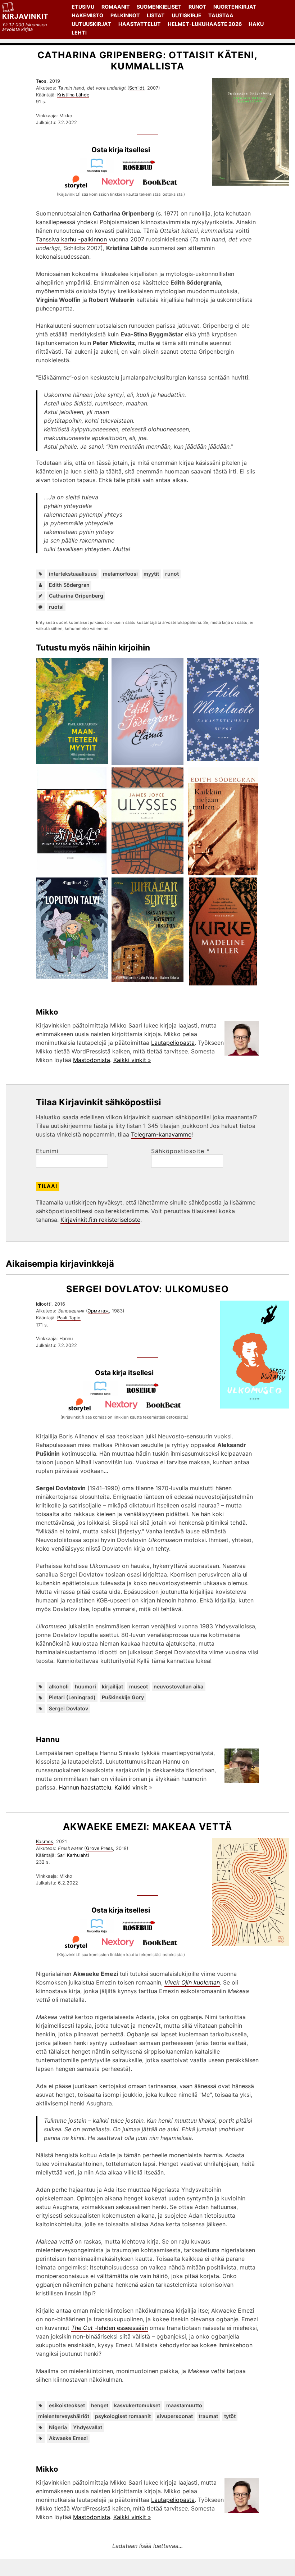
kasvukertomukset (137, 2405)
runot (172, 574)
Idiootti (44, 1304)
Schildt (137, 88)
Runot (198, 7)
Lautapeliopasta (173, 1043)
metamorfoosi (120, 574)
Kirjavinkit (25, 16)
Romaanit (116, 7)
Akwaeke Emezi (68, 2438)
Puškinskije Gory (123, 1697)
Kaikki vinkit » (132, 1060)
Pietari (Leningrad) (72, 1697)
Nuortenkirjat (235, 7)
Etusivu (83, 7)
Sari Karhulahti (73, 1855)
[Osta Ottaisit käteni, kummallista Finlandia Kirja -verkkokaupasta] (100, 171)
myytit (151, 574)
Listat (156, 15)
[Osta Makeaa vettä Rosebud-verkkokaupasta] (142, 1931)
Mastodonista (92, 1060)
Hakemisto (87, 15)
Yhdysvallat (88, 2427)
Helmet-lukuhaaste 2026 (205, 24)
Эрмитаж (98, 1311)
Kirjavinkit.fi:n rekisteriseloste (100, 1220)
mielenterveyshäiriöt (64, 2416)
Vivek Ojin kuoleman (192, 1982)
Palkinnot (125, 15)
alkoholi (59, 1686)
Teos (41, 81)
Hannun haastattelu (85, 1787)
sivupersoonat (175, 2416)
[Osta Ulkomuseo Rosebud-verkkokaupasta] (145, 1393)
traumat (208, 2416)
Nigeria (58, 2427)
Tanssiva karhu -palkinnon (71, 239)
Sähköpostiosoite (180, 1151)
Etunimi (47, 1151)
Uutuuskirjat (91, 24)
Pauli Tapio (69, 1318)
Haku (256, 24)
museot (139, 1686)
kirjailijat (112, 1686)
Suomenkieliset (159, 7)
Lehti (79, 33)
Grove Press (99, 1848)
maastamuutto (184, 2405)
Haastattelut (140, 24)
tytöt (230, 2416)
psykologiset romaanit (123, 2416)
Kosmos (45, 1842)
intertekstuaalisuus (73, 574)
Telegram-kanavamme (161, 1134)
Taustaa (221, 15)
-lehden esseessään (110, 2328)
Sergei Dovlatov (69, 1708)
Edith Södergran (69, 585)
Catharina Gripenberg (76, 596)
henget (100, 2405)
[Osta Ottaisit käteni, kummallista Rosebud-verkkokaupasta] (142, 171)
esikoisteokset (67, 2405)
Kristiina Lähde (73, 95)
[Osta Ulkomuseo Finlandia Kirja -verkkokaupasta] (103, 1393)
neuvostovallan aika (178, 1686)
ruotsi (56, 607)
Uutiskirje (187, 15)
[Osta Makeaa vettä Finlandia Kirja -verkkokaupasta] (100, 1931)
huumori (85, 1686)
